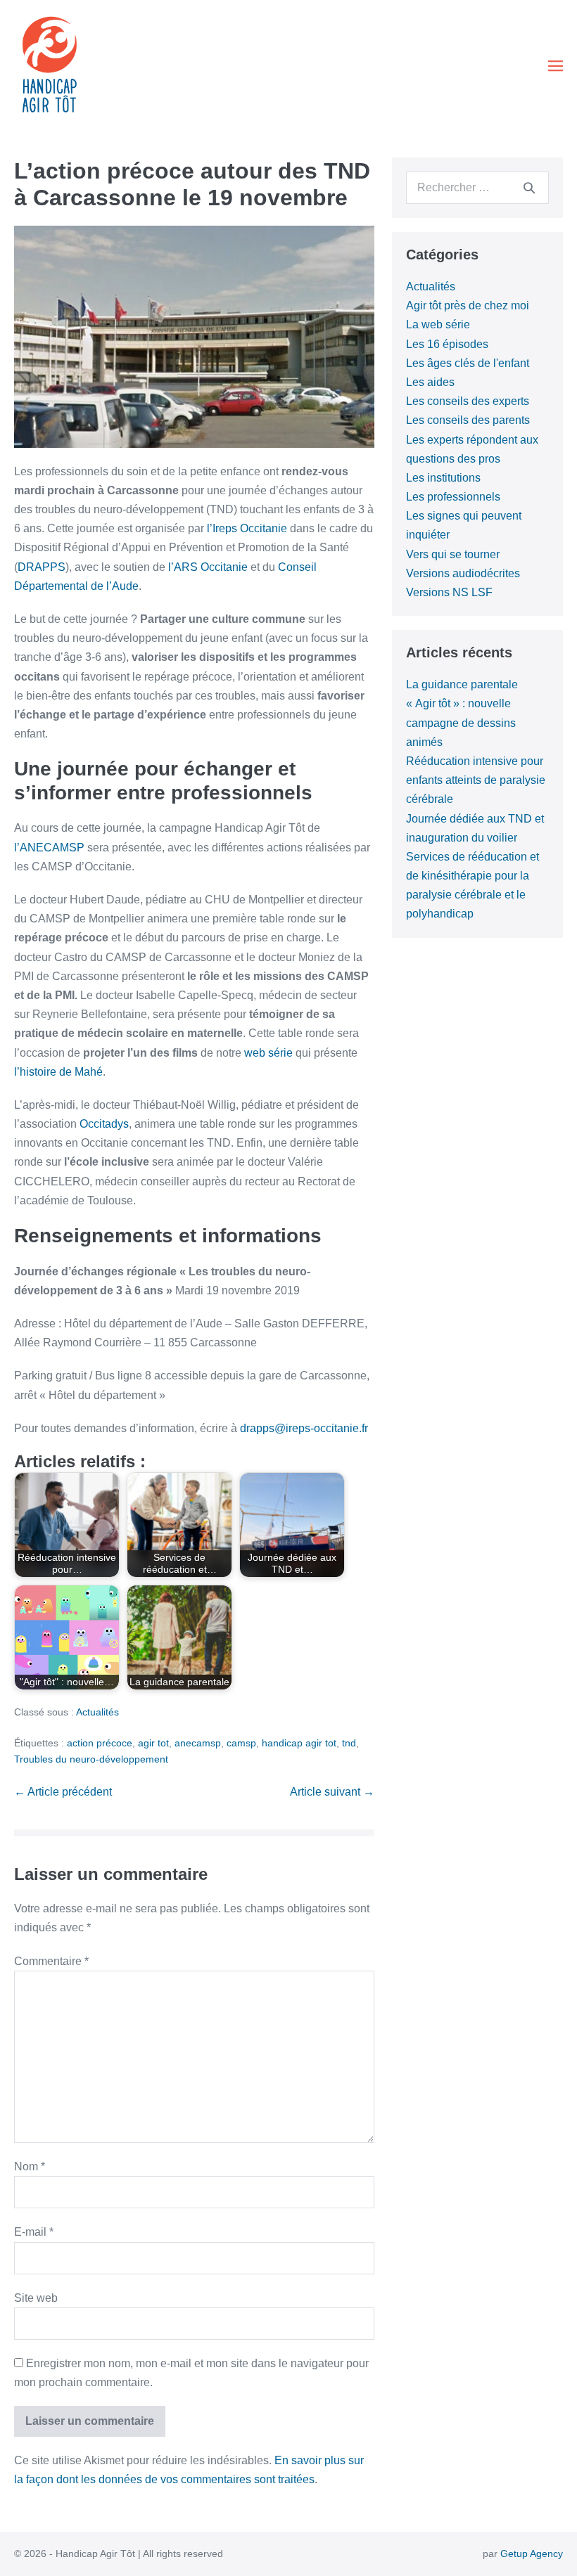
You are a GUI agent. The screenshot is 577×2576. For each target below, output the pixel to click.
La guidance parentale (462, 684)
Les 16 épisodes (447, 344)
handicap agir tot (299, 1743)
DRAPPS (42, 567)
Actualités (97, 1712)
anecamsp (198, 1743)
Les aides (430, 382)
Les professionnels (453, 497)
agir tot (153, 1743)
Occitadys (104, 1124)
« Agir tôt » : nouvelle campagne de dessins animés (461, 722)
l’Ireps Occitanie (247, 528)
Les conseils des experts (468, 401)
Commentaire (51, 1961)
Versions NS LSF (449, 592)
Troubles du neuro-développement (91, 1759)
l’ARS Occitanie (208, 567)
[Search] (529, 188)
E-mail (34, 2232)
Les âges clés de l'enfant (468, 363)
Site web (36, 2298)
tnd (349, 1743)
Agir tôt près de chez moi (468, 305)
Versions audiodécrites (463, 573)
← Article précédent (63, 1792)
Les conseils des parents (468, 420)
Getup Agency (532, 2554)
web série (268, 1053)
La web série (438, 324)
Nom (30, 2166)
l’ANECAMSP (49, 848)
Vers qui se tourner (453, 554)
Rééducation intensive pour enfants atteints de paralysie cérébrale (476, 780)
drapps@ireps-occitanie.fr (304, 1428)
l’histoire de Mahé (58, 1072)
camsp (241, 1743)
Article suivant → (332, 1792)
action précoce (100, 1743)
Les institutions (443, 478)
